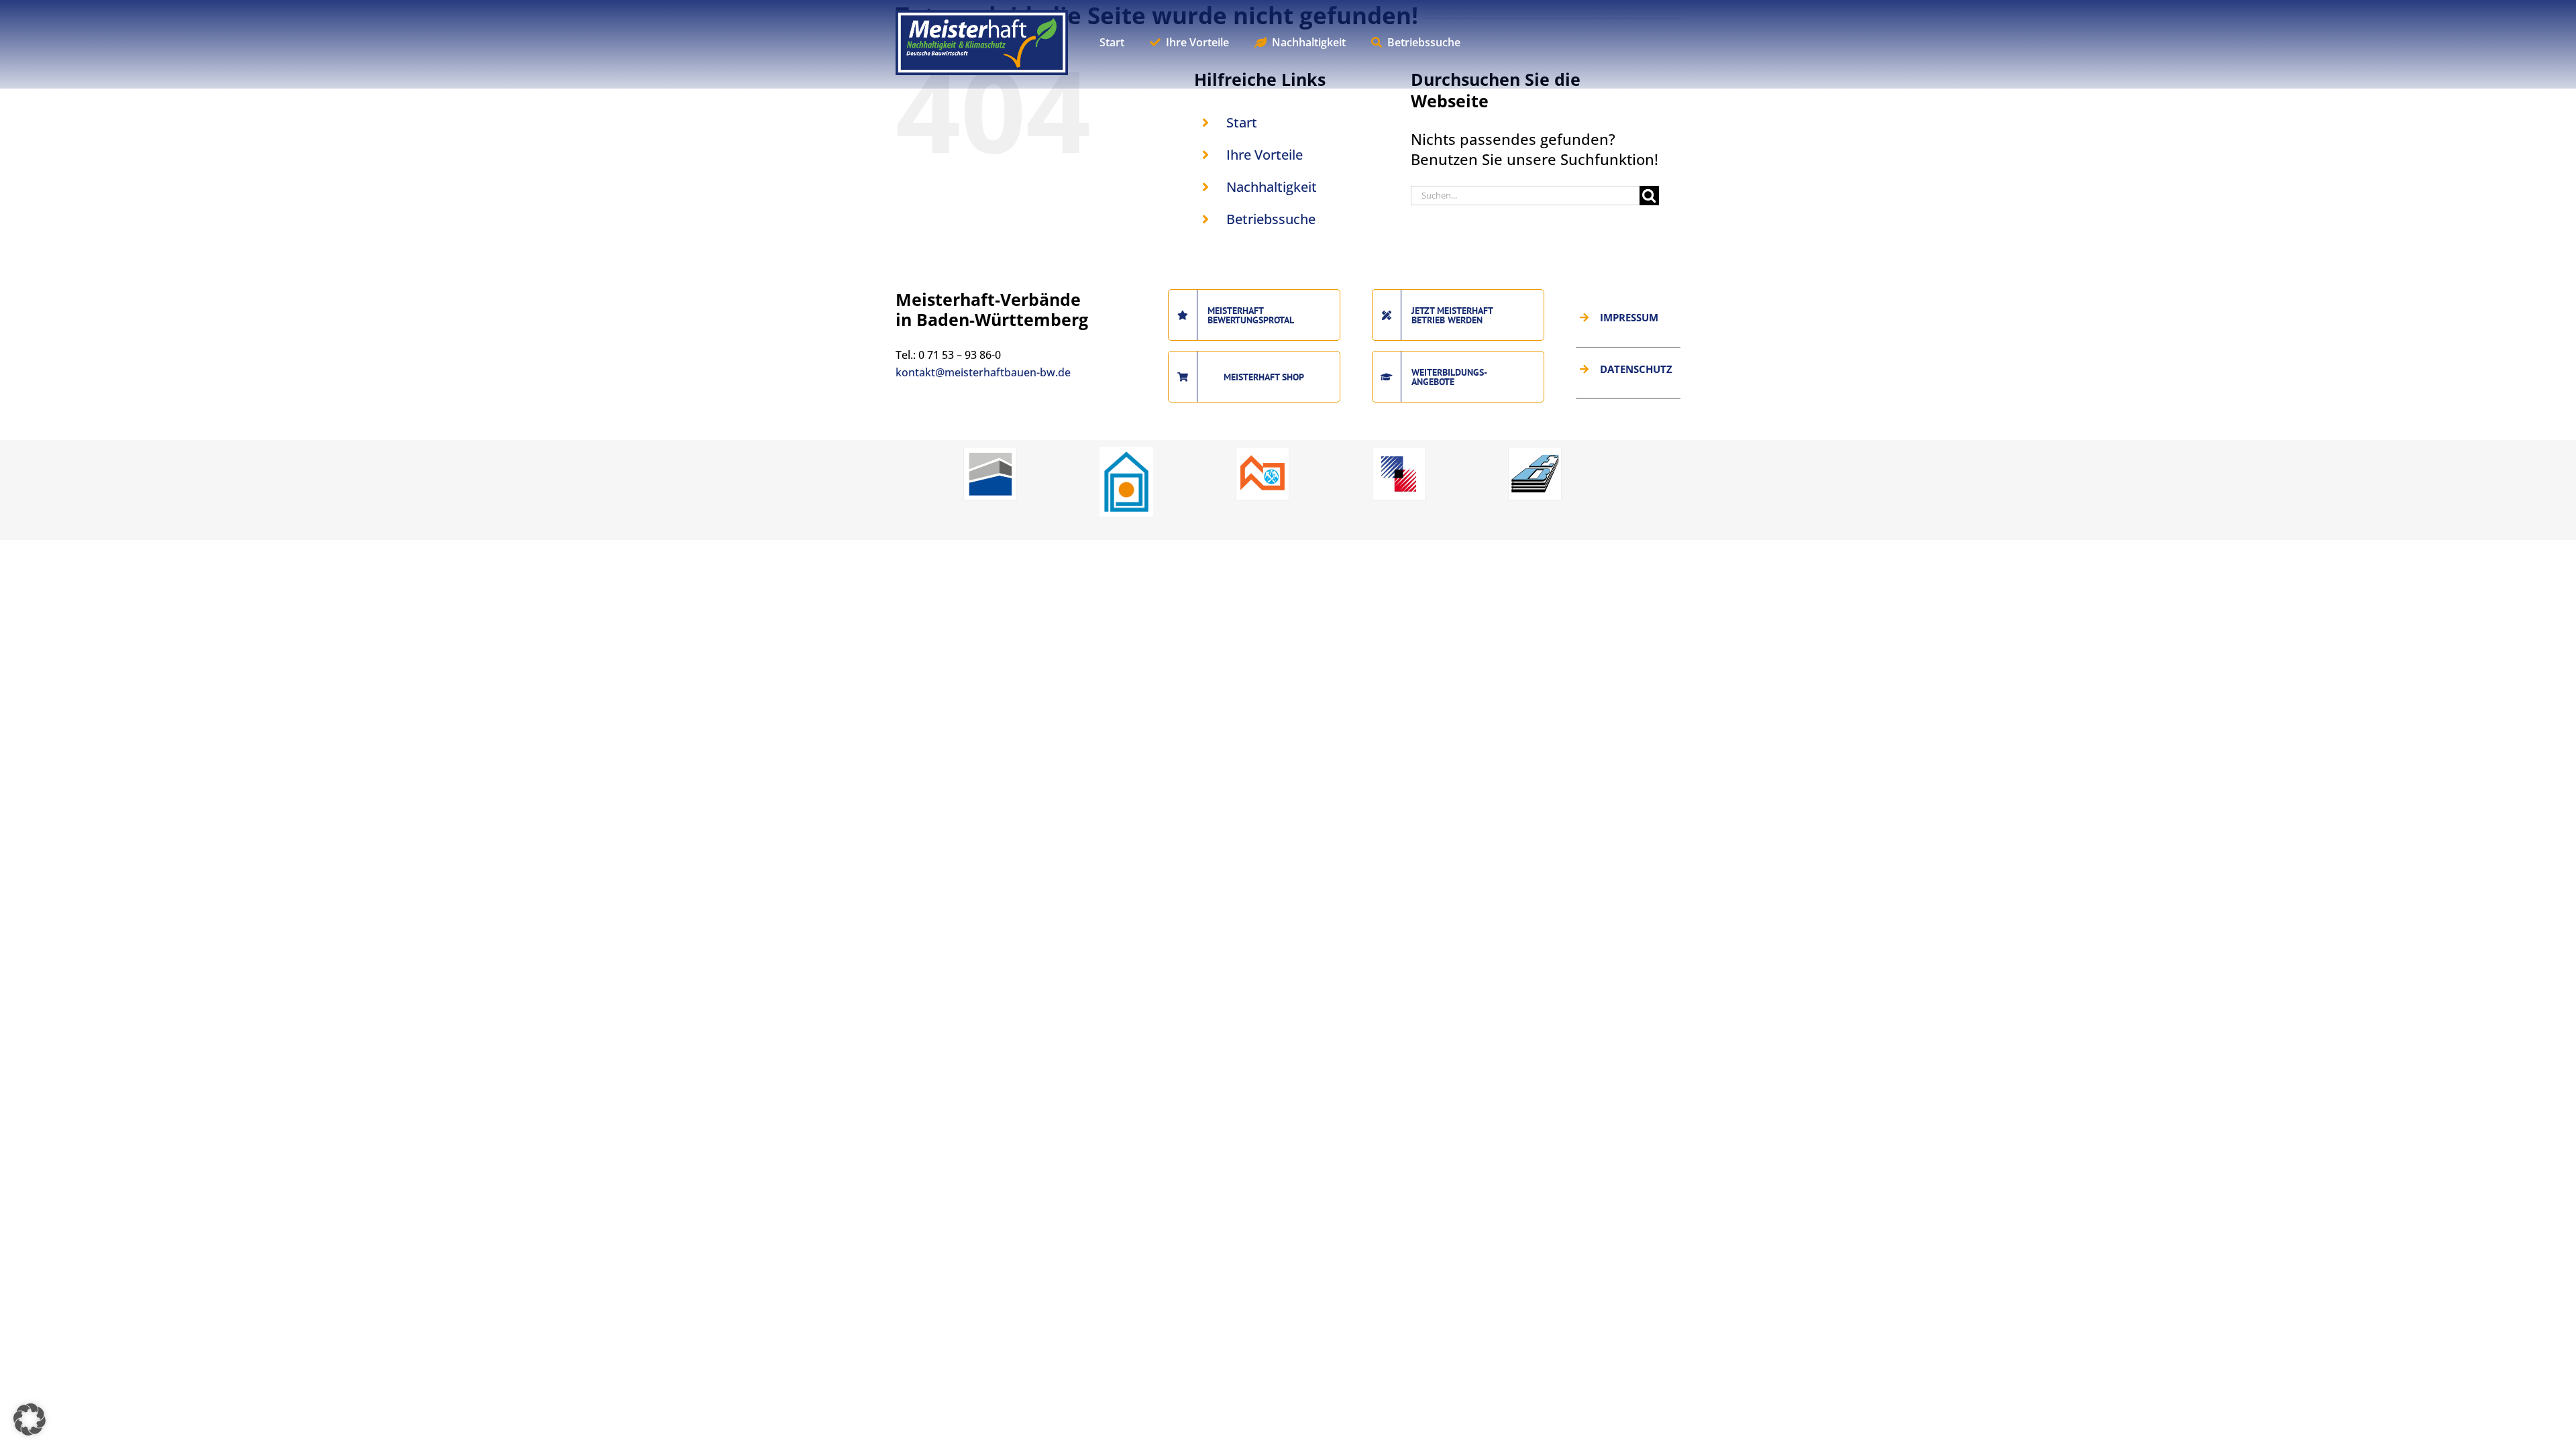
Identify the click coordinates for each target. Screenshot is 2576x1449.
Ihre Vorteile (1265, 155)
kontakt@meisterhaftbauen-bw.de (983, 372)
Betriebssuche (1271, 219)
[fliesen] (1399, 452)
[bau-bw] (990, 452)
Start (1242, 122)
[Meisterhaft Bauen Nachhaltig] (982, 17)
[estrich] (1535, 452)
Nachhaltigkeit (1272, 187)
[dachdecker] (1263, 452)
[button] (30, 1419)
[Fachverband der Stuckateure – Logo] (1126, 452)
